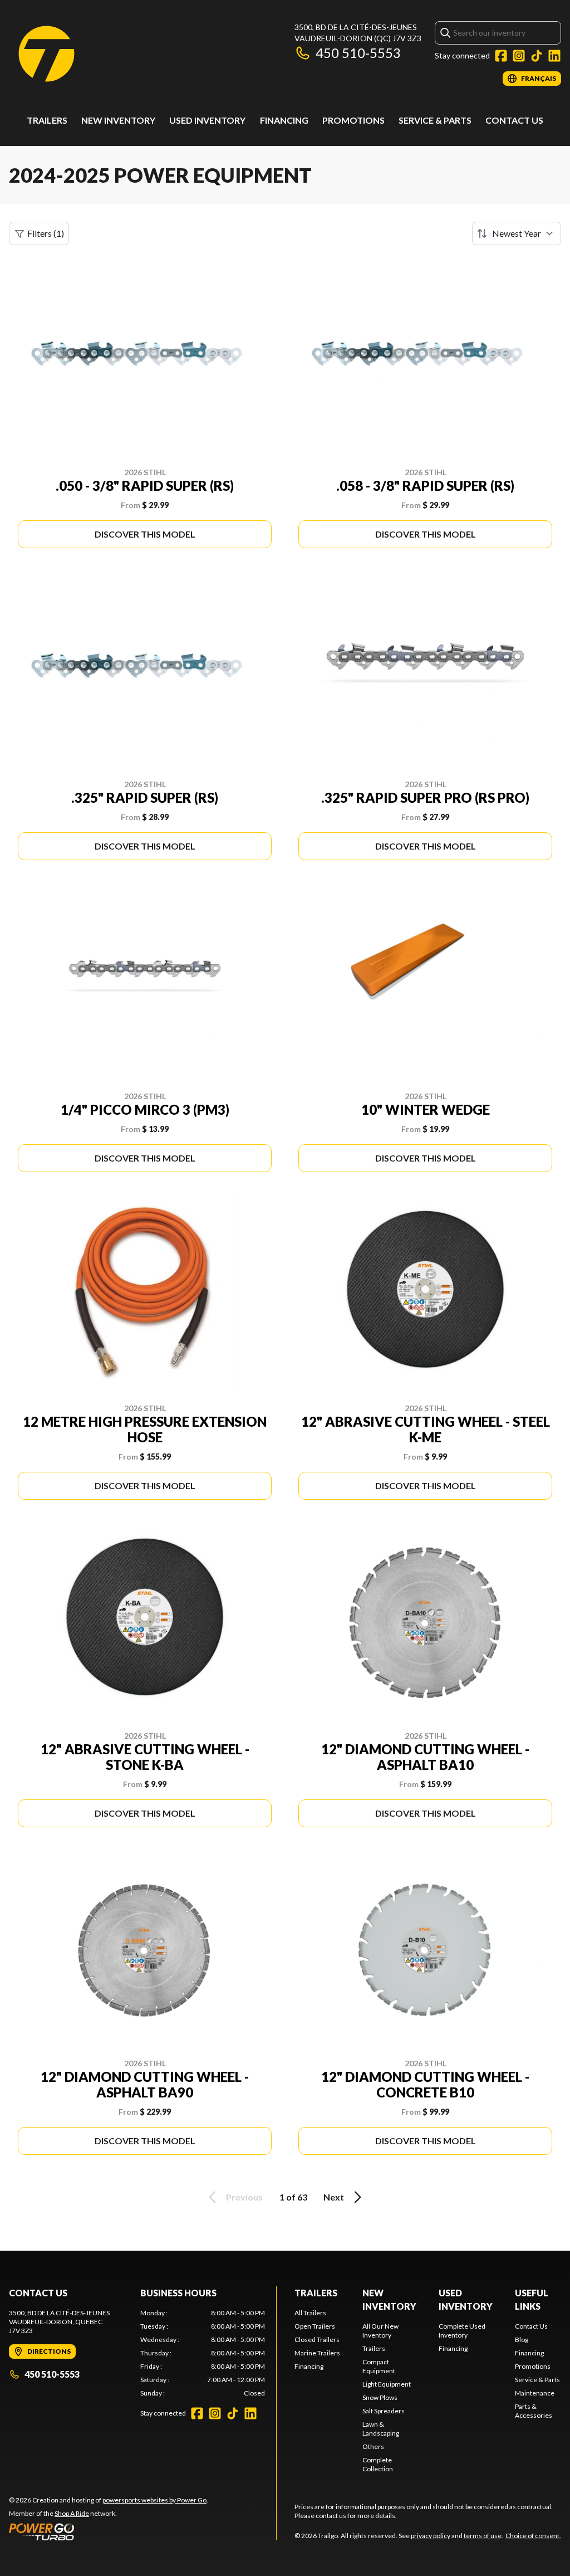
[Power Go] (109, 2531)
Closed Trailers (317, 2340)
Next (334, 2197)
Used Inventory (207, 120)
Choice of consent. (533, 2536)
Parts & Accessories (534, 2411)
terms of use (483, 2536)
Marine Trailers (317, 2353)
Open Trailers (315, 2326)
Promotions (353, 120)
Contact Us (514, 120)
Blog (522, 2340)
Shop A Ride (72, 2513)
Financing (284, 120)
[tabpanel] (203, 2353)
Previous (244, 2197)
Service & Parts (435, 120)
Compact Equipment (379, 2366)
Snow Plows (380, 2397)
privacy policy (431, 2536)
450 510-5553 (358, 53)
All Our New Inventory (380, 2331)
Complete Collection (378, 2464)
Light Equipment (387, 2384)
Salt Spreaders (384, 2411)
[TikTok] (537, 56)
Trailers (47, 120)
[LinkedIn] (554, 56)
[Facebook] (501, 56)
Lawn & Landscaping (381, 2429)
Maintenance (535, 2393)
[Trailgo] (46, 54)
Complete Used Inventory (462, 2331)
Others (373, 2446)
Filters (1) (46, 233)
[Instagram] (519, 56)
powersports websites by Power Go (154, 2500)
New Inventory (118, 120)
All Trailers (310, 2313)
